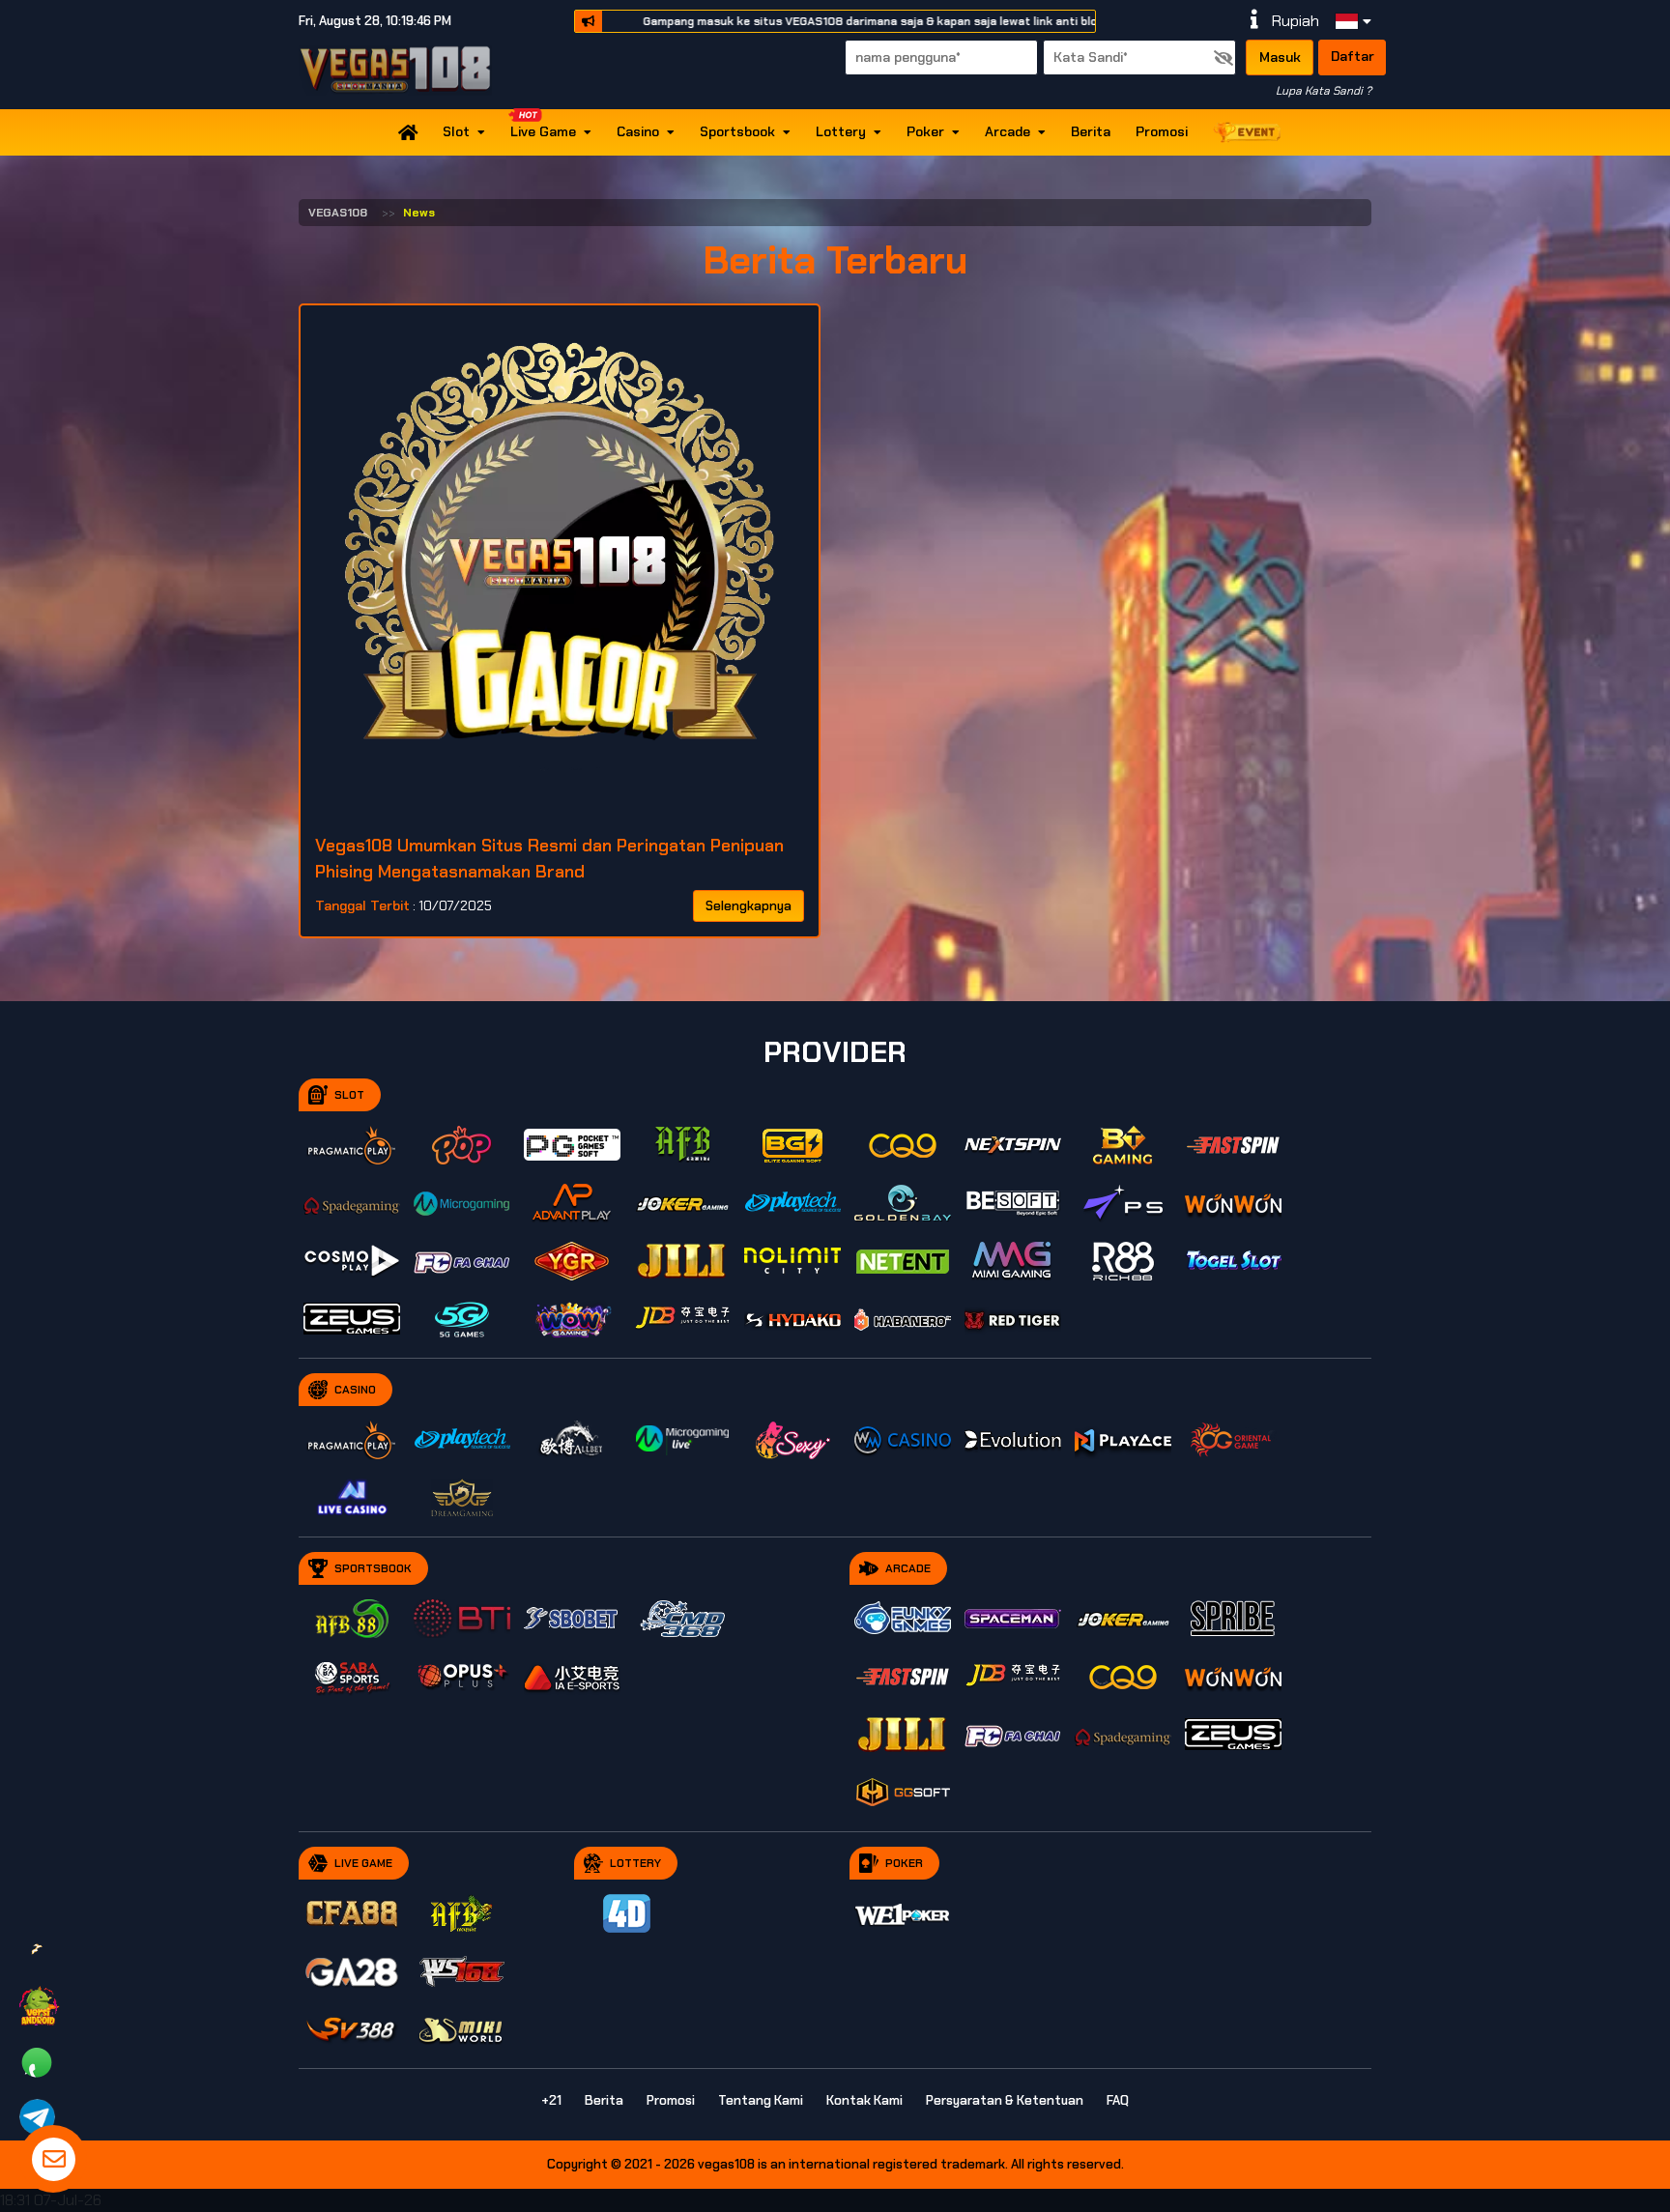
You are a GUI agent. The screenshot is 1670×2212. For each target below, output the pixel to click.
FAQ (1118, 2100)
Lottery (841, 131)
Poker (925, 131)
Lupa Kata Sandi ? (1324, 91)
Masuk (1280, 57)
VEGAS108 (338, 213)
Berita (1091, 131)
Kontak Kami (864, 2100)
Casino (638, 131)
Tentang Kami (761, 2100)
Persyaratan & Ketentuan (1005, 2100)
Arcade (1008, 131)
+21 (551, 2100)
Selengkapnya (749, 906)
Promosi (1162, 131)
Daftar (1353, 56)
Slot (456, 131)
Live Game (543, 131)
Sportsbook (737, 131)
